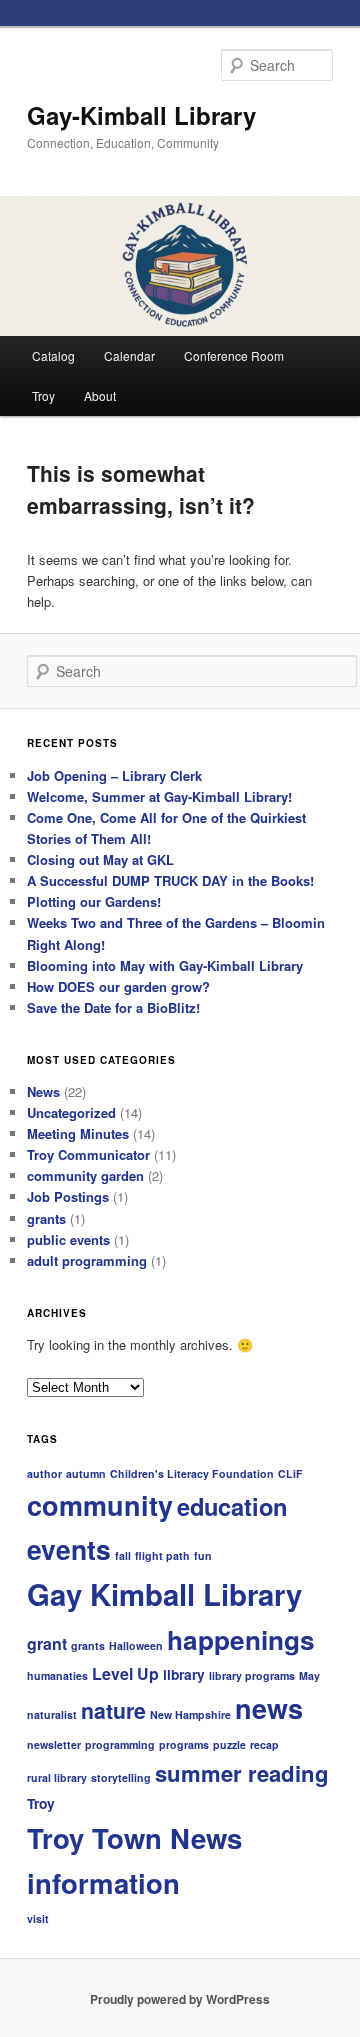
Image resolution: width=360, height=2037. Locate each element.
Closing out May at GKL (100, 859)
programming (120, 1744)
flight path (162, 1555)
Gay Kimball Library (164, 1594)
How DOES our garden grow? (118, 986)
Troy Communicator (88, 1154)
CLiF (290, 1473)
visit (38, 1918)
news (269, 1708)
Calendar (129, 355)
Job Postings (68, 1196)
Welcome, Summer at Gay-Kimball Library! (159, 796)
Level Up (125, 1673)
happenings (241, 1639)
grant (47, 1643)
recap (264, 1744)
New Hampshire (190, 1714)
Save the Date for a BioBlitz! (113, 1007)
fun (203, 1555)
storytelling (121, 1777)
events (69, 1549)
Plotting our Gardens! (94, 901)
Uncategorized (71, 1112)
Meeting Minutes (78, 1133)
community (100, 1505)
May (309, 1675)
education (232, 1506)
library (184, 1674)
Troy (43, 395)
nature (113, 1710)
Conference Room (234, 355)
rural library (57, 1777)
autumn (86, 1473)
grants (46, 1218)
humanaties (57, 1675)
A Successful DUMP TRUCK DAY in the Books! (170, 880)
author (44, 1473)
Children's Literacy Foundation (192, 1473)
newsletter (54, 1744)
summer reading (242, 1773)
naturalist (52, 1714)
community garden (85, 1175)
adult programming (87, 1260)
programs (184, 1744)
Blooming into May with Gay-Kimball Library (165, 965)
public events (68, 1239)
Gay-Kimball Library (141, 115)
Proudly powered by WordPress (180, 1999)
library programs (252, 1675)
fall (123, 1555)
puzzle (229, 1744)
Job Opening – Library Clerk (114, 775)
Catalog (53, 355)
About (100, 395)
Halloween (136, 1645)
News (43, 1091)
